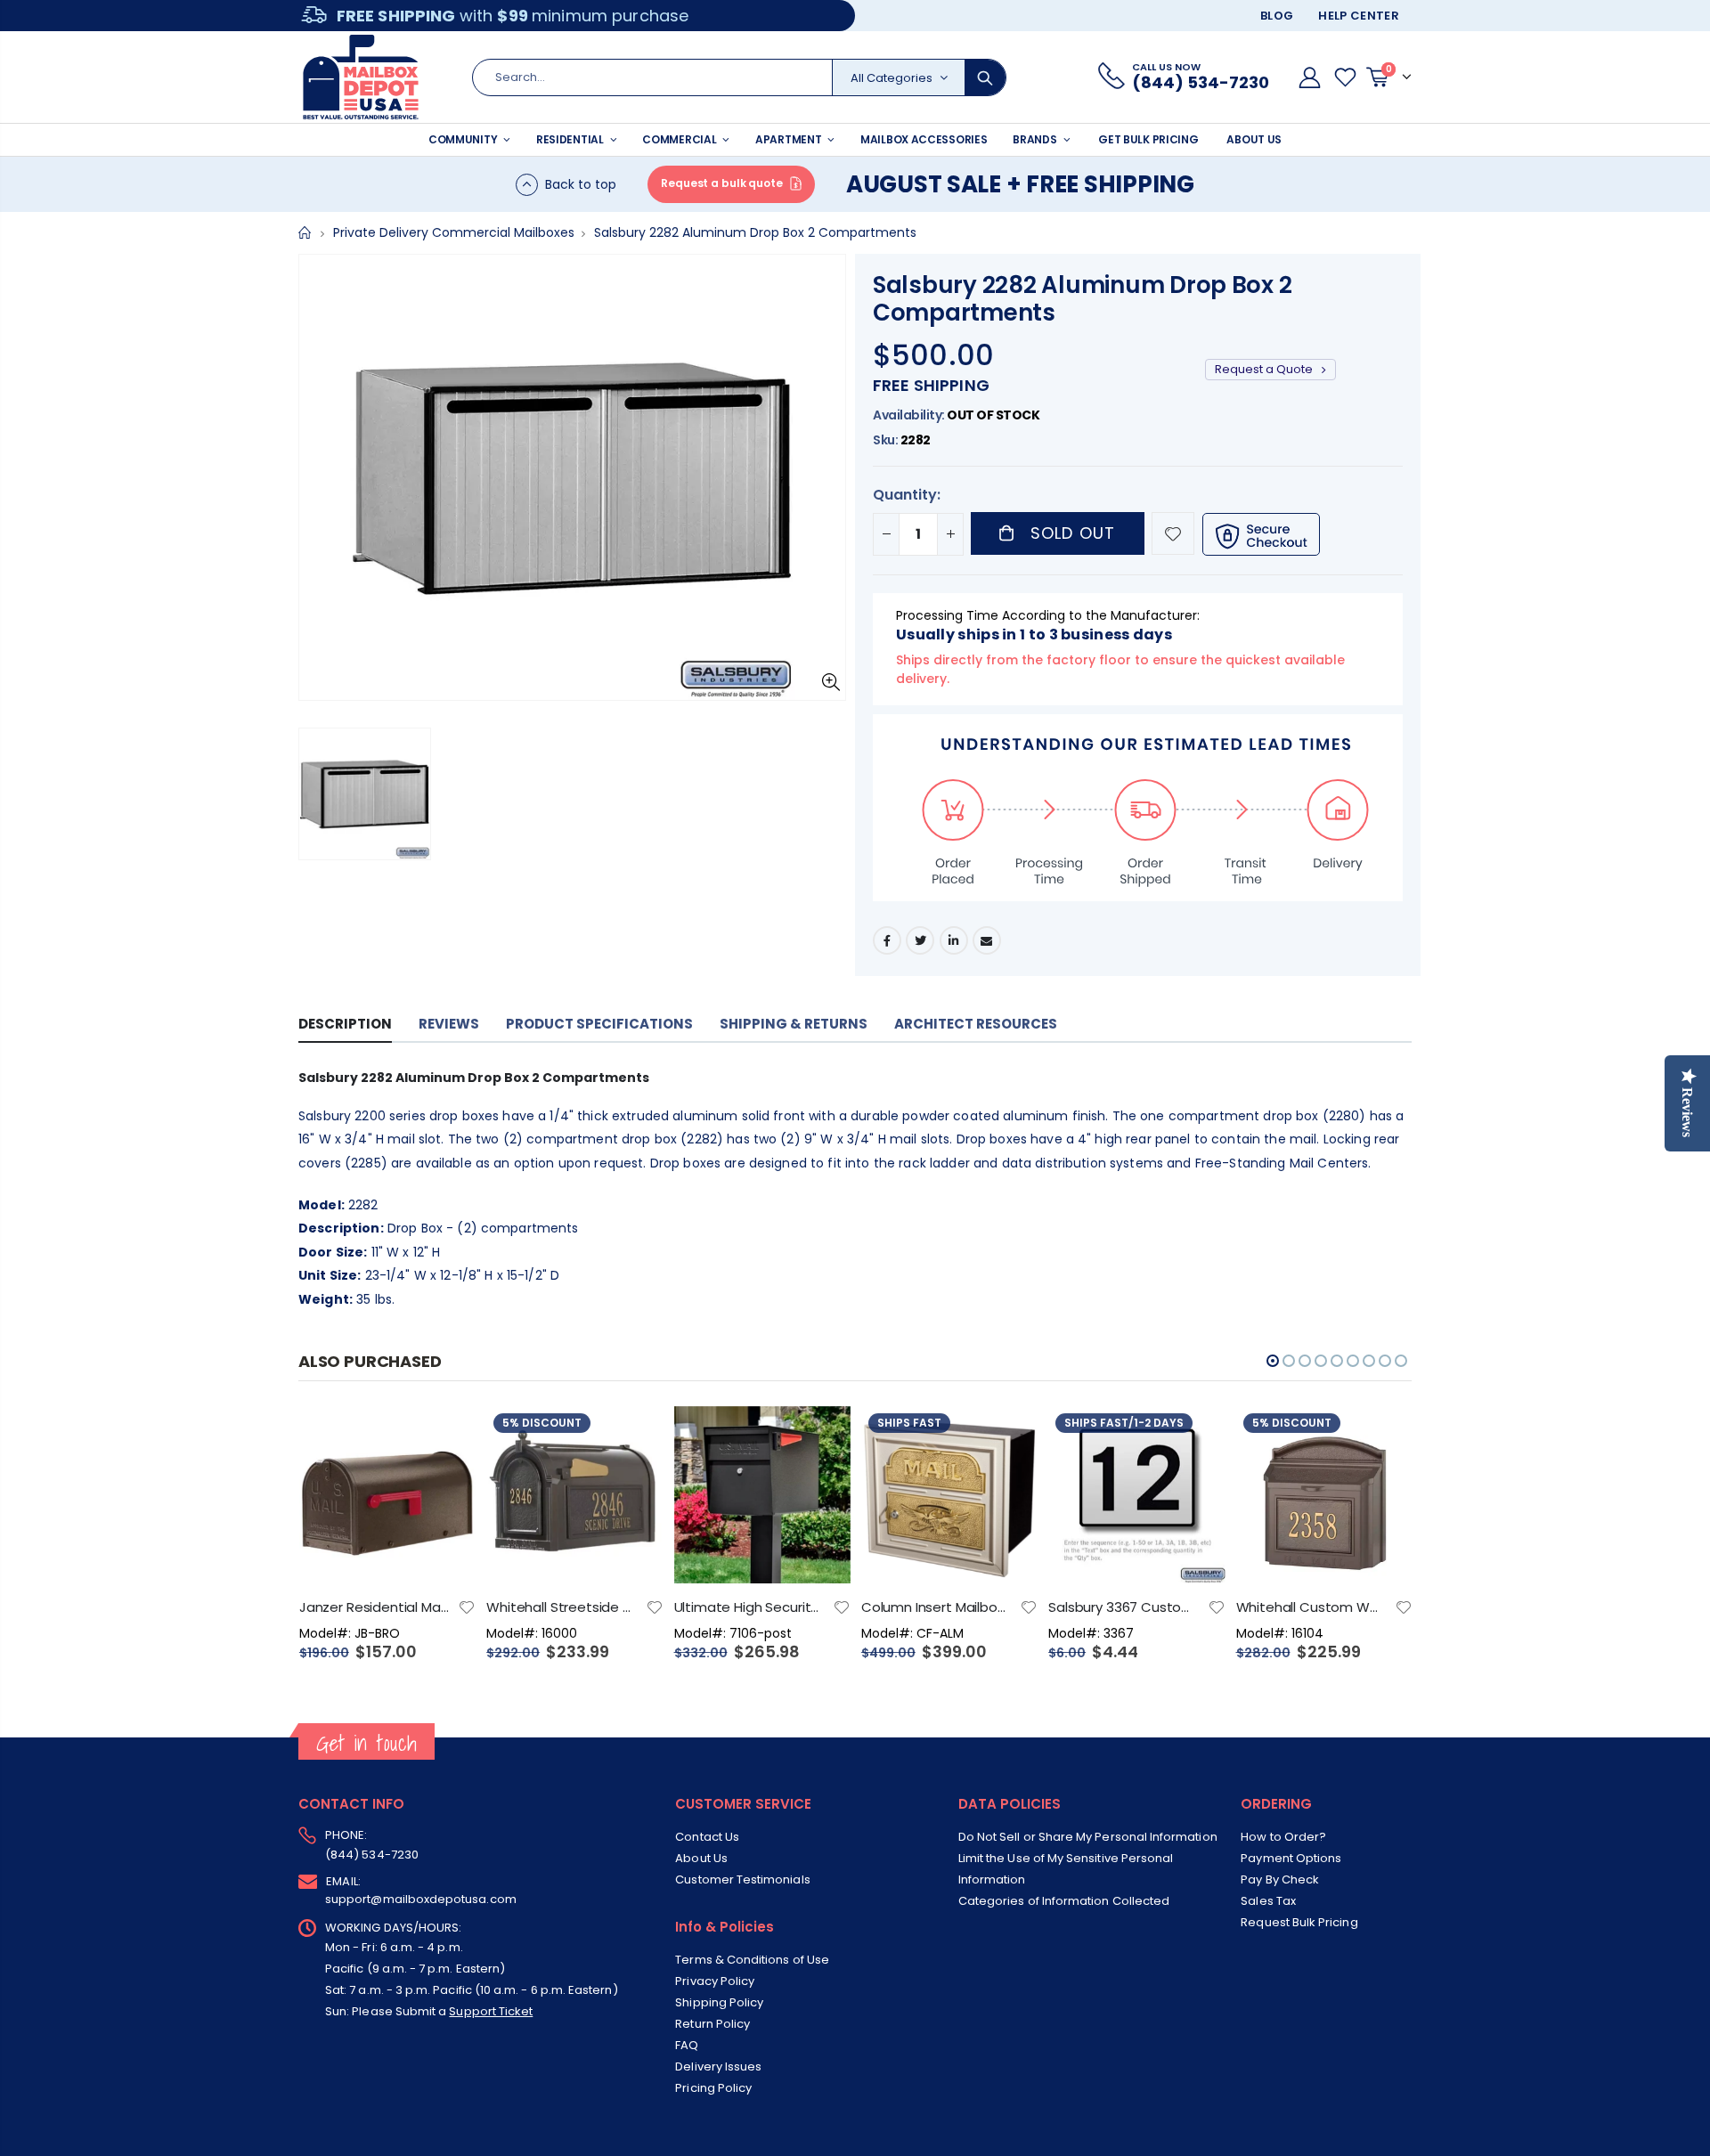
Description (345, 1024)
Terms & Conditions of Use (752, 1960)
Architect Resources (976, 1024)
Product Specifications (599, 1024)
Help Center (1359, 16)
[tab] (345, 1025)
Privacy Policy (715, 1981)
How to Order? (1283, 1837)
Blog (1277, 16)
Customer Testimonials (742, 1879)
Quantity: (907, 495)
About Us (701, 1858)
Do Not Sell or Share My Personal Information (1088, 1837)
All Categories (892, 78)
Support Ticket (491, 2011)
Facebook (887, 940)
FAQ (687, 2045)
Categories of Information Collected (1064, 1901)
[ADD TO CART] (446, 1436)
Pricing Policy (713, 2088)
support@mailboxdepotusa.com (421, 1899)
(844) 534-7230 (372, 1855)
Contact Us (707, 1837)
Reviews (449, 1024)
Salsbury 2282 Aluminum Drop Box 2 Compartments (1082, 299)
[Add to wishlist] (1173, 533)
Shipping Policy (719, 2002)
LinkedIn (954, 940)
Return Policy (712, 2024)
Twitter (920, 940)
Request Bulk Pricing (1299, 1922)
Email (987, 940)
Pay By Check (1280, 1879)
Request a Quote (1265, 369)
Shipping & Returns (794, 1024)
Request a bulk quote (722, 183)
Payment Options (1291, 1858)
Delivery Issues (718, 2067)
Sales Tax (1268, 1901)
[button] (1273, 1361)
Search (985, 77)
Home (305, 233)
